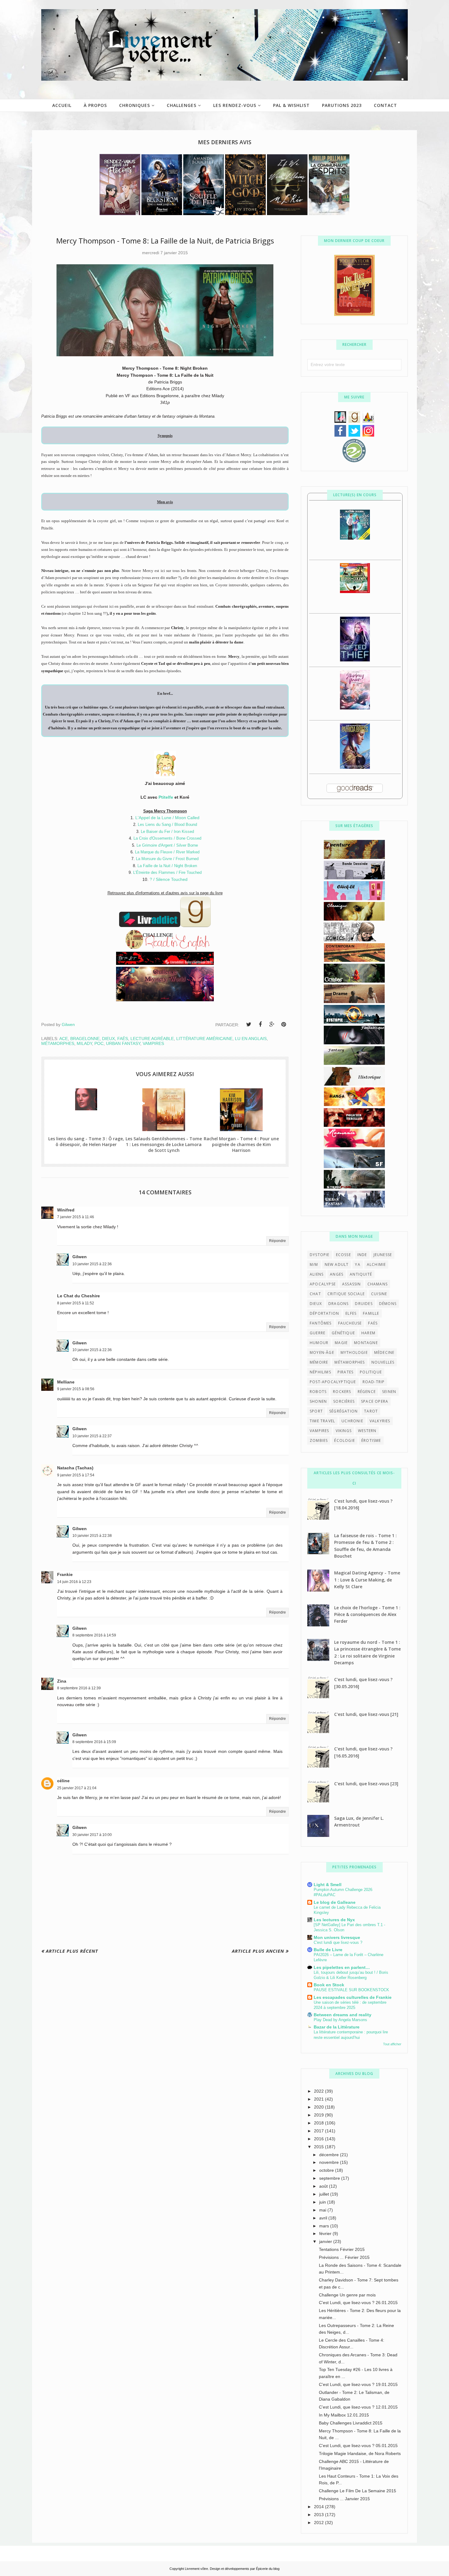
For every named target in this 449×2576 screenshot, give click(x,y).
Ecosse (343, 1255)
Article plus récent (72, 1951)
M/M (314, 1264)
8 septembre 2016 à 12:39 (79, 1688)
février (326, 2233)
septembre (330, 2178)
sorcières (344, 1401)
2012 (319, 2523)
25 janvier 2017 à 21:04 (77, 1788)
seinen (389, 1392)
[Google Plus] (272, 1024)
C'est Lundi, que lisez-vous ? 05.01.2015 (358, 2446)
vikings (344, 1431)
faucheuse (350, 1323)
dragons (338, 1304)
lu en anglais (251, 1039)
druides (364, 1304)
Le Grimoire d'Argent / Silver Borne (167, 845)
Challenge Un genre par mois (347, 2295)
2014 (319, 2507)
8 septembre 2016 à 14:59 (94, 1635)
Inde (362, 1255)
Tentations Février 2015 (342, 2249)
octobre (327, 2170)
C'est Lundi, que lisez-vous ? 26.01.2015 (358, 2303)
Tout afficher (392, 2044)
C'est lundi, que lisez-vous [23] (366, 1784)
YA (358, 1264)
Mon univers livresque (337, 1937)
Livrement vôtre (196, 2569)
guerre (318, 1333)
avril (324, 2218)
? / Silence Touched (169, 879)
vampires (153, 1043)
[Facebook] (260, 1024)
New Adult (337, 1264)
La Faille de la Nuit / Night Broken (167, 866)
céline (63, 1781)
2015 (319, 2147)
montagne (366, 1343)
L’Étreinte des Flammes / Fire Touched (167, 872)
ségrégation (343, 1411)
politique (371, 1372)
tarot (371, 1411)
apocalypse (323, 1284)
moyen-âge (322, 1352)
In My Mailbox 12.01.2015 (344, 2415)
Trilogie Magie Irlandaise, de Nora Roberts (360, 2453)
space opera (375, 1401)
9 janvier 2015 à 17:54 (76, 1475)
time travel (322, 1421)
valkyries (380, 1421)
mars (325, 2226)
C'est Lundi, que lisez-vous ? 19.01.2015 (358, 2384)
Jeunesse (383, 1255)
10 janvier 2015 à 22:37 (92, 1436)
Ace (64, 1039)
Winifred (66, 1210)
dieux (108, 1039)
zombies (319, 1440)
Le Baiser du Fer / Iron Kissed (167, 832)
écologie (345, 1440)
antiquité (361, 1274)
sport (316, 1411)
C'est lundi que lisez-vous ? (338, 1942)
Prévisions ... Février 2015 (344, 2257)
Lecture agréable (152, 1039)
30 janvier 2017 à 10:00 (92, 1835)
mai (323, 2210)
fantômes (321, 1323)
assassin (352, 1284)
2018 (319, 2123)
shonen (318, 1401)
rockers (342, 1392)
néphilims (320, 1372)
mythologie (354, 1352)
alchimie (376, 1264)
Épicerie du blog (268, 2569)
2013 (319, 2515)
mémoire (319, 1362)
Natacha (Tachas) (75, 1468)
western (367, 1431)
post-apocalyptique (333, 1382)
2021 (319, 2099)
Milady (84, 1043)
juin (323, 2202)
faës (123, 1039)
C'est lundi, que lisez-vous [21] (366, 1714)
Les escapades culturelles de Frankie (353, 1997)
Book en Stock (329, 1985)
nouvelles (383, 1362)
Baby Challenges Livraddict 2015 (351, 2423)
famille (371, 1313)
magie (341, 1343)
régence (367, 1392)
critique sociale (346, 1294)
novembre (330, 2162)
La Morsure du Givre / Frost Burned (167, 859)
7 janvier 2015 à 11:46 (76, 1217)
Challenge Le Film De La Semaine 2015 (358, 2491)
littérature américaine (204, 1039)
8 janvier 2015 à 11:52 (76, 1303)
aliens (317, 1274)
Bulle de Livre (328, 1950)
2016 (319, 2139)
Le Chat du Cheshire (78, 1296)
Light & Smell (328, 1885)
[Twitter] (249, 1024)
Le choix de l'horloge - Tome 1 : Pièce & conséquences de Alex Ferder (367, 1614)
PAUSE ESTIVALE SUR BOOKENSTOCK (351, 1990)
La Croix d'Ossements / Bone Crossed (167, 838)
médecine (384, 1352)
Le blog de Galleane (335, 1902)
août (324, 2186)
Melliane (66, 1382)
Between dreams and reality (343, 2015)
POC (99, 1043)
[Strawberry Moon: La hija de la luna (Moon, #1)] (355, 708)
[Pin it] (283, 1024)
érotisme (371, 1440)
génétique (343, 1333)
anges (337, 1274)
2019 (319, 2115)
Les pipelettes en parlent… (342, 1967)
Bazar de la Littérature (337, 2027)
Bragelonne (85, 1039)
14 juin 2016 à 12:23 (74, 1582)
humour (319, 1343)
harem (368, 1333)
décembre (330, 2155)
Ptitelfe (166, 797)
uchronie (352, 1421)
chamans (378, 1284)
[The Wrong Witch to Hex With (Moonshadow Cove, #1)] (355, 538)
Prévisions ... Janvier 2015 (344, 2499)
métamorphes (58, 1043)
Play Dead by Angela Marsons (340, 2020)
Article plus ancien (258, 1951)
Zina (62, 1681)
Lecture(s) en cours (355, 495)
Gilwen (80, 1257)
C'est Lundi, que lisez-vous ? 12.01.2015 (358, 2407)
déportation (324, 1313)
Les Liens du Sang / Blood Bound (167, 824)
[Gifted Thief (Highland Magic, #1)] (355, 660)
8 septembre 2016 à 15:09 (94, 1742)
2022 (319, 2091)
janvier (326, 2241)
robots (318, 1392)
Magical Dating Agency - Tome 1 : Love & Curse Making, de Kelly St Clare (367, 1580)
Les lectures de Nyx (334, 1920)
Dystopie (320, 1255)
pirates (345, 1372)
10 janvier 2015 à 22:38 (92, 1536)
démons (388, 1304)
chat (315, 1294)
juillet (325, 2194)
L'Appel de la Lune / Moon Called (167, 818)
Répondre (277, 1241)
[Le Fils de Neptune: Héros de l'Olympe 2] (355, 592)
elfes (351, 1313)
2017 (319, 2131)
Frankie (65, 1574)
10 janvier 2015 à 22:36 (92, 1264)
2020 (319, 2107)
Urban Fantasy (123, 1043)
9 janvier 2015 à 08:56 (76, 1389)
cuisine (379, 1294)
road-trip (374, 1382)
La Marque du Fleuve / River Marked (167, 852)
